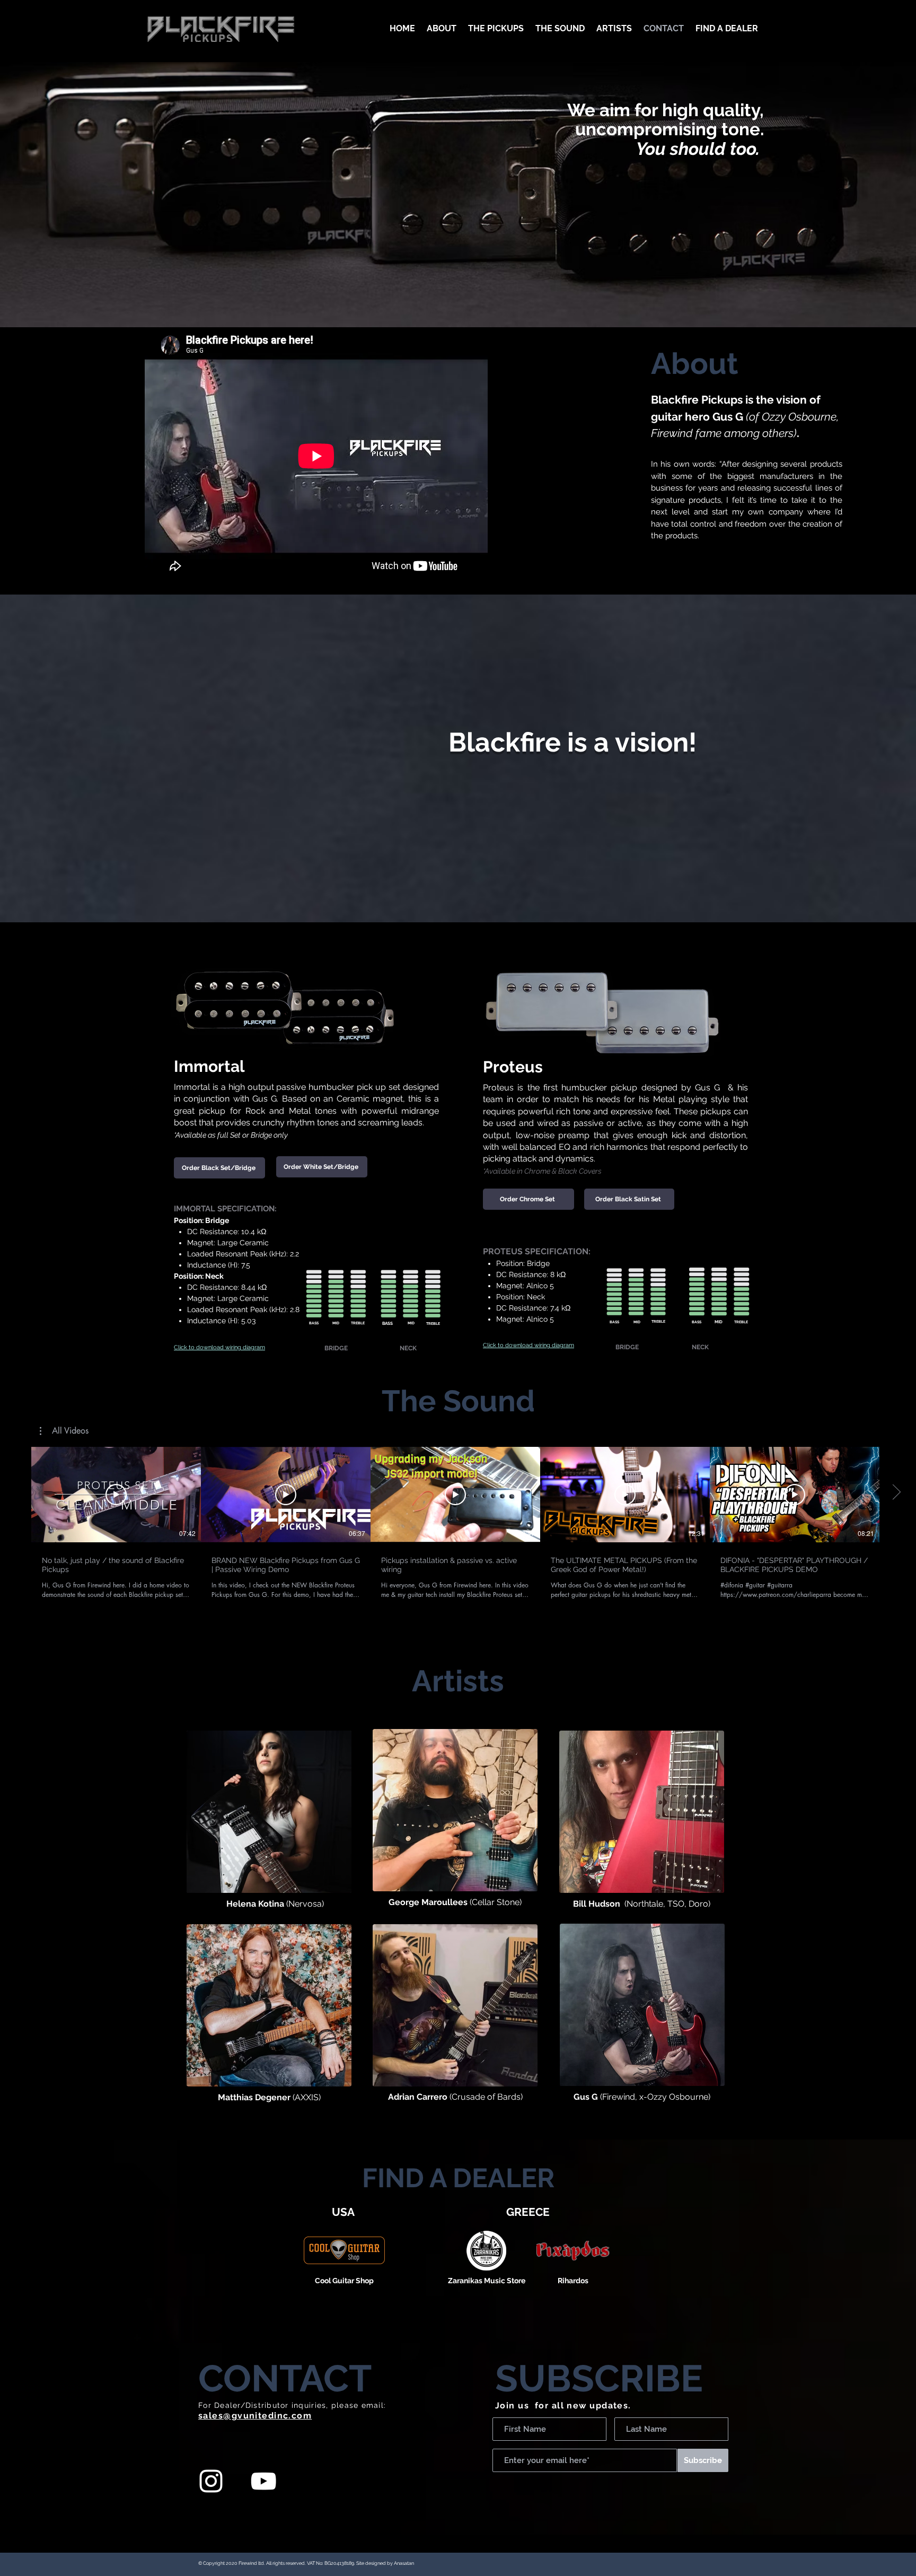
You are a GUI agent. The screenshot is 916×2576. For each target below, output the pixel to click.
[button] (64, 1431)
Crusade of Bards (486, 2097)
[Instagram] (211, 2481)
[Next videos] (896, 1492)
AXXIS (307, 2097)
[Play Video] (116, 1495)
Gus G (586, 2097)
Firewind (619, 2097)
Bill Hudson (597, 1904)
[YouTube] (263, 2481)
